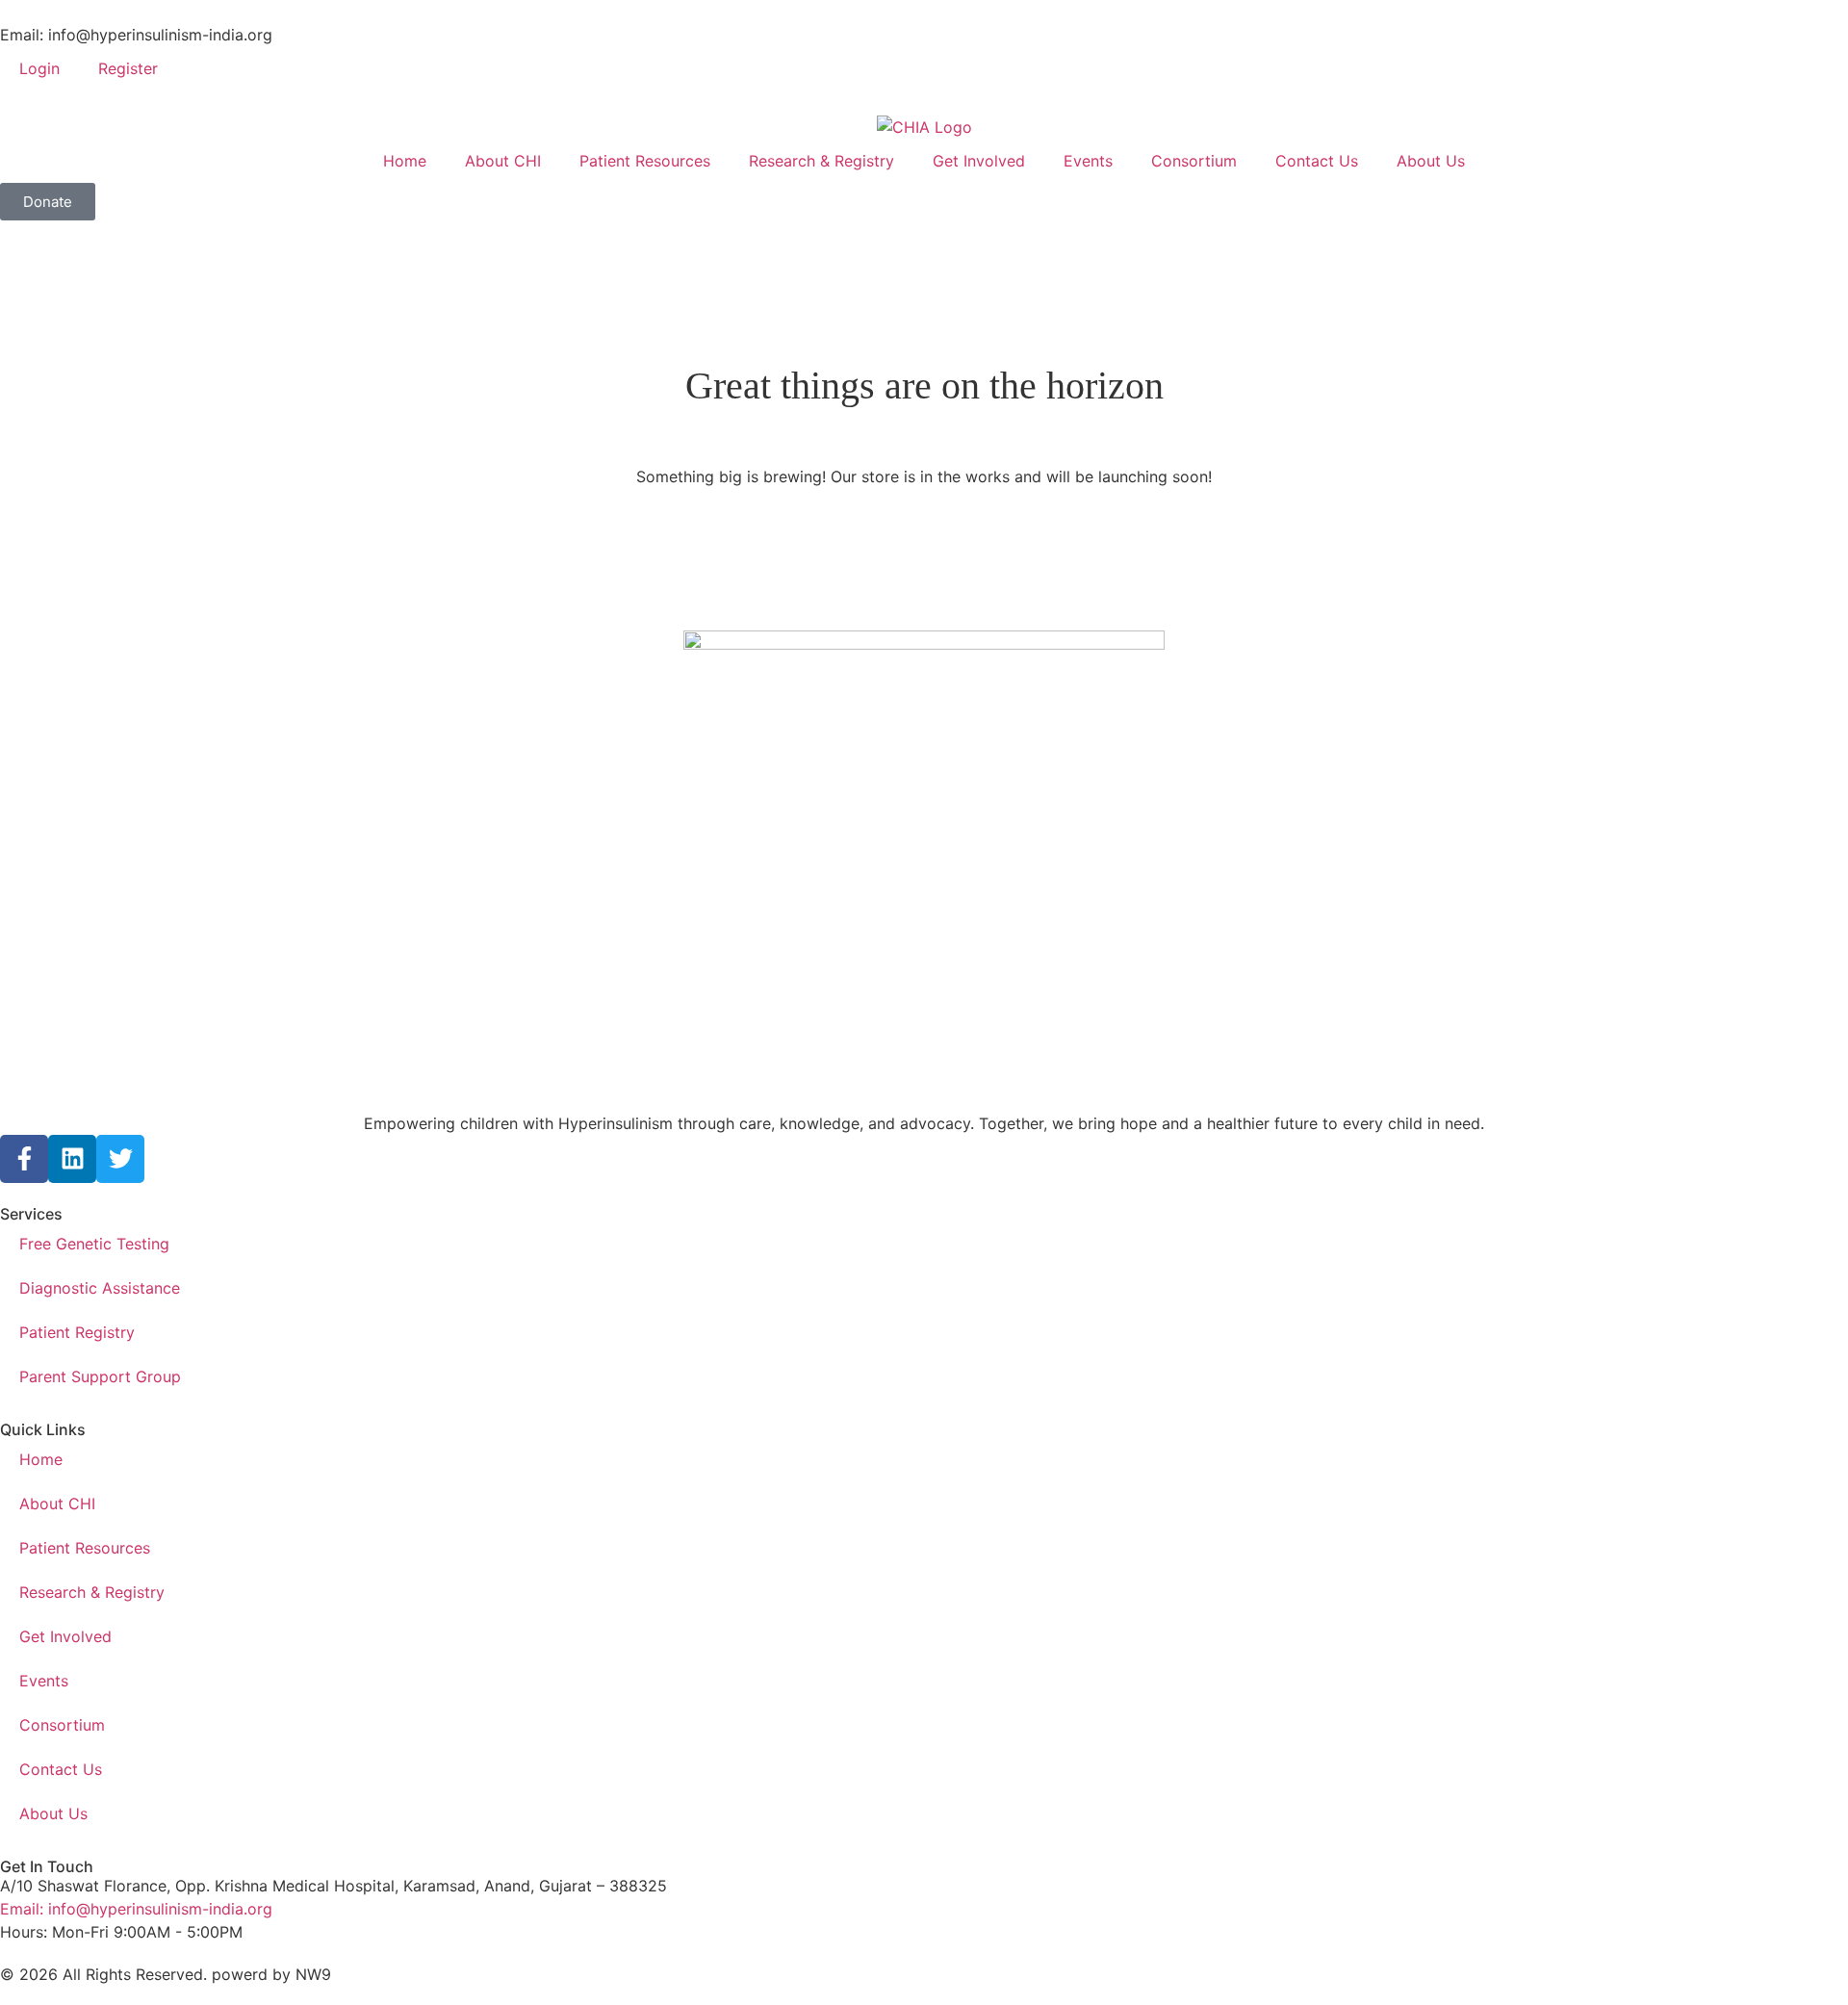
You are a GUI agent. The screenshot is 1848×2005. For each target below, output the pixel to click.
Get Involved (979, 161)
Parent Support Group (100, 1376)
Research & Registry (821, 161)
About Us (1431, 161)
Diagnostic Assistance (100, 1288)
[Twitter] (120, 1159)
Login (39, 68)
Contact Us (1317, 161)
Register (128, 68)
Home (405, 161)
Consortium (1194, 161)
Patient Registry (77, 1332)
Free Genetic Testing (94, 1244)
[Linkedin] (72, 1159)
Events (1088, 161)
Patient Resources (645, 161)
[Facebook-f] (24, 1159)
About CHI (503, 161)
